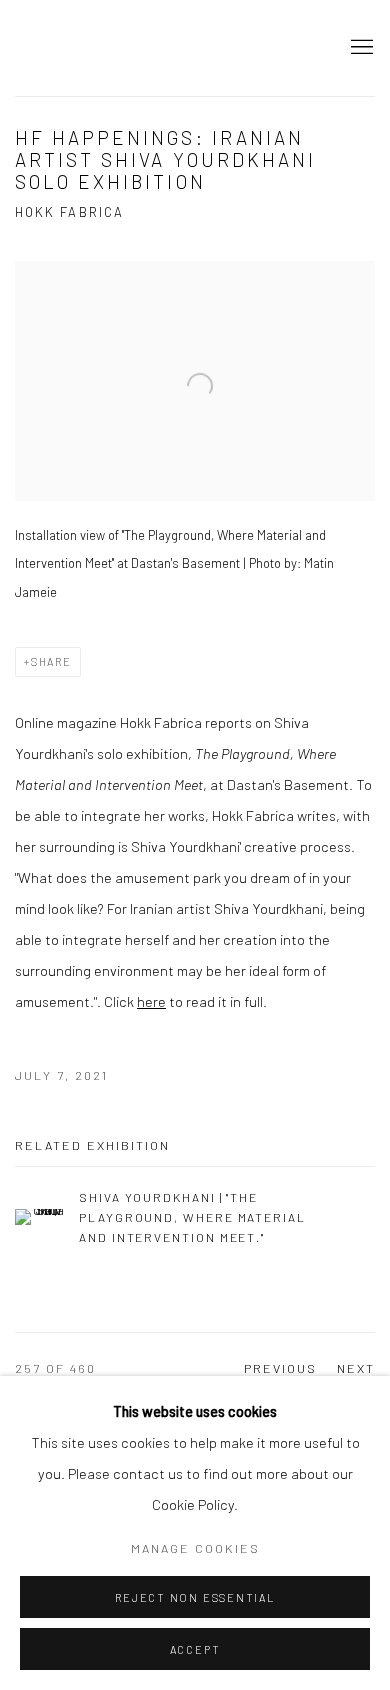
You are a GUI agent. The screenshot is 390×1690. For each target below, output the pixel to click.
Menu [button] (360, 48)
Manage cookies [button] (195, 1548)
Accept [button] (195, 1649)
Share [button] (51, 661)
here (151, 1001)
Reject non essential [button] (194, 1597)
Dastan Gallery (85, 48)
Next (356, 1368)
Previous (280, 1368)
